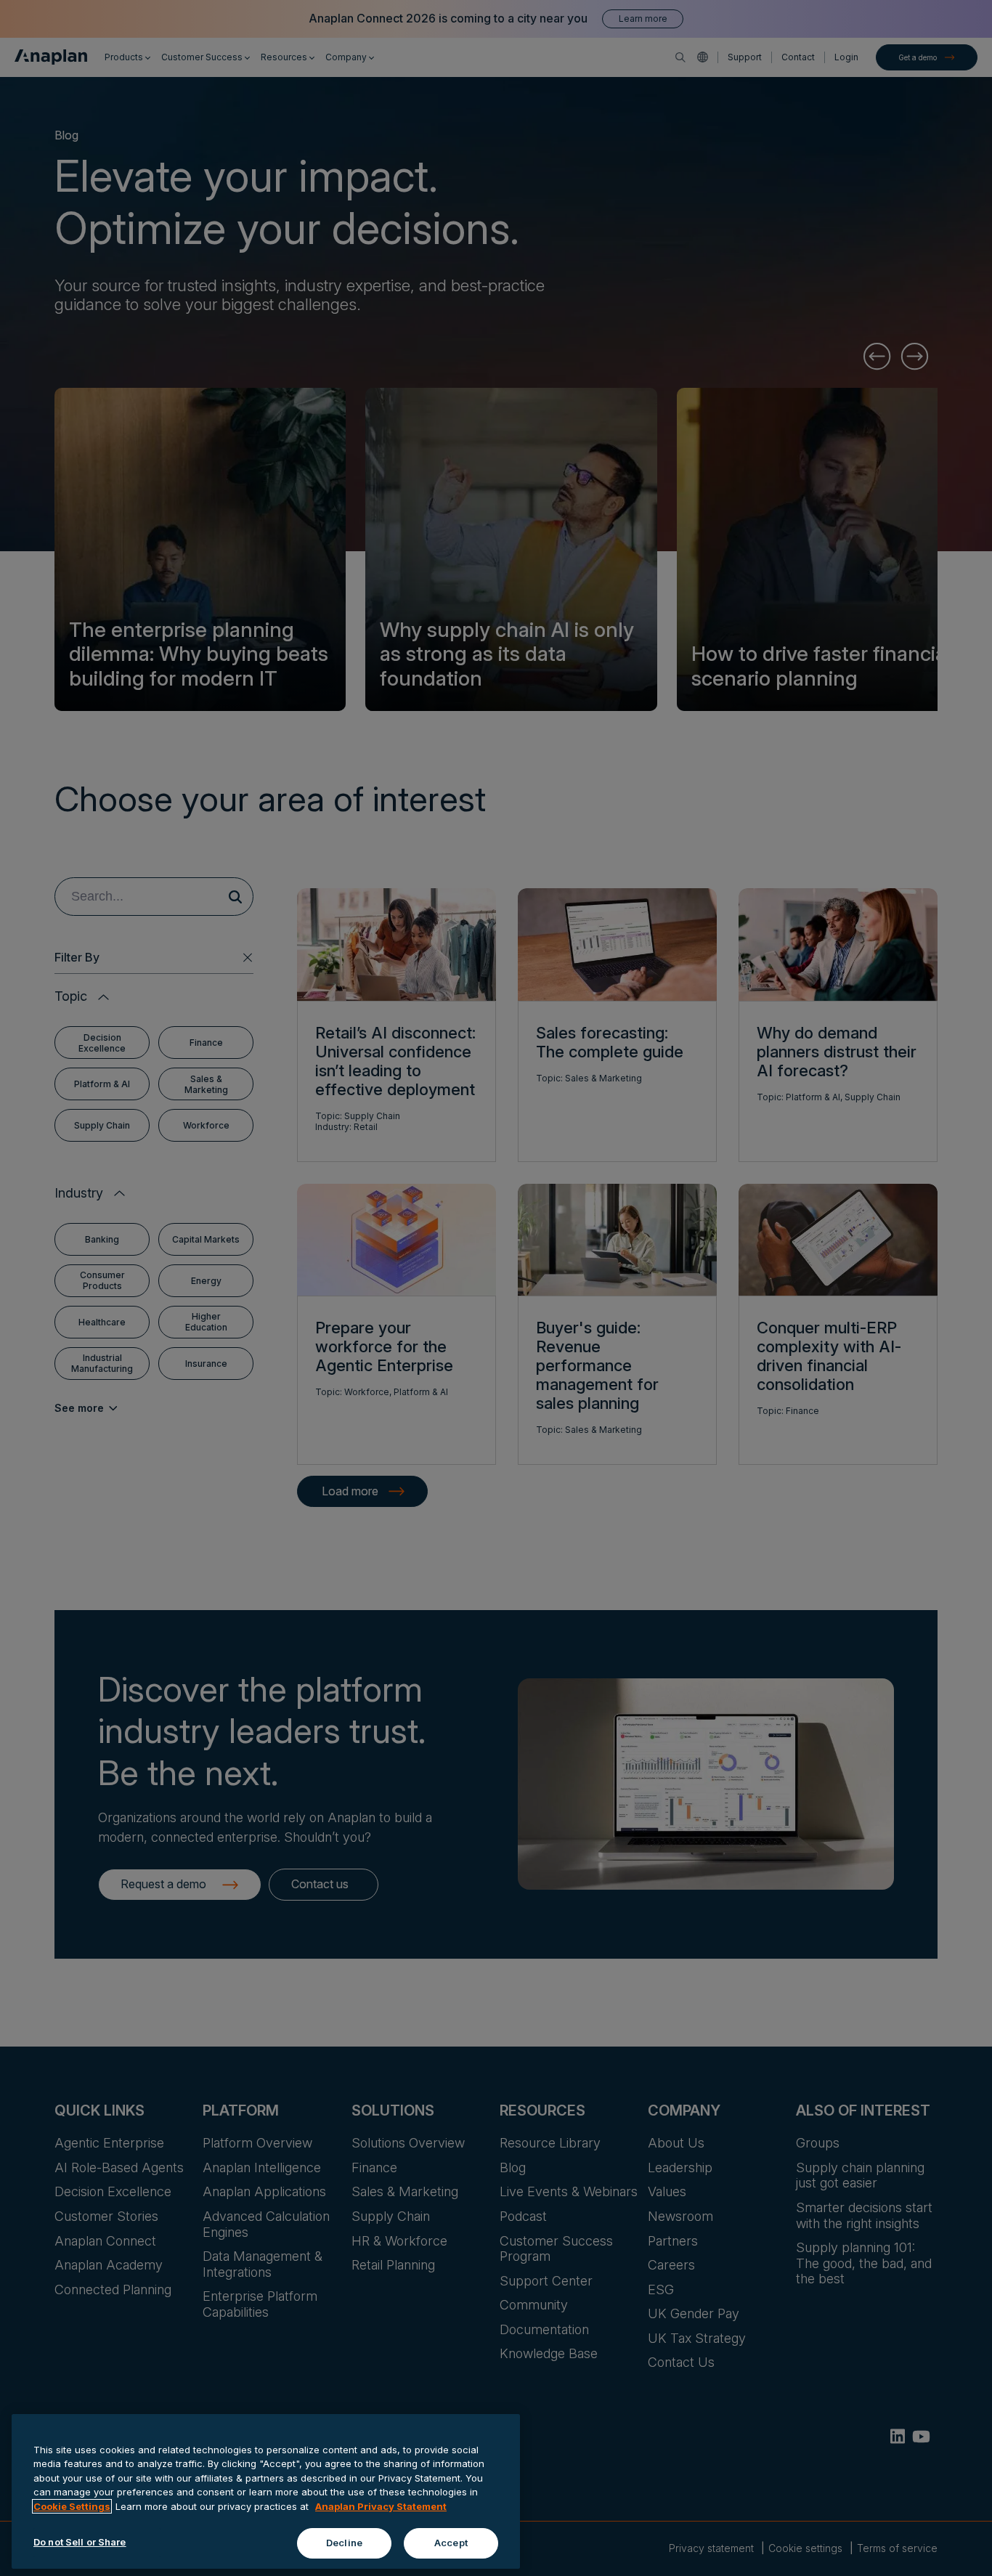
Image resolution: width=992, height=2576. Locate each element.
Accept (451, 2543)
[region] (266, 2491)
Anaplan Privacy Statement (381, 2506)
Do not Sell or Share (80, 2542)
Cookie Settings (72, 2506)
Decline (344, 2543)
